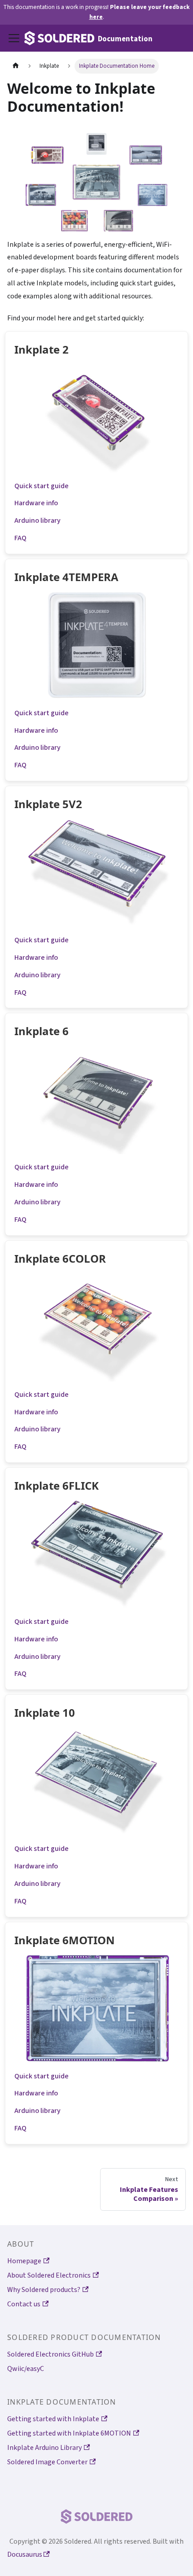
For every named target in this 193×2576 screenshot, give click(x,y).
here (96, 17)
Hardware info (36, 503)
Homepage (24, 2261)
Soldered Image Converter (47, 2462)
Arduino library (37, 520)
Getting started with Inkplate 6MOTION (69, 2433)
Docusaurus (25, 2554)
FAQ (20, 538)
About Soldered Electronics (49, 2275)
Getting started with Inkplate (53, 2419)
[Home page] (16, 66)
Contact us (24, 2304)
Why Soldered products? (44, 2290)
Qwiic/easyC (26, 2369)
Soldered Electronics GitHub (50, 2354)
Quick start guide (42, 486)
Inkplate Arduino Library (44, 2448)
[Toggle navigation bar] (14, 38)
